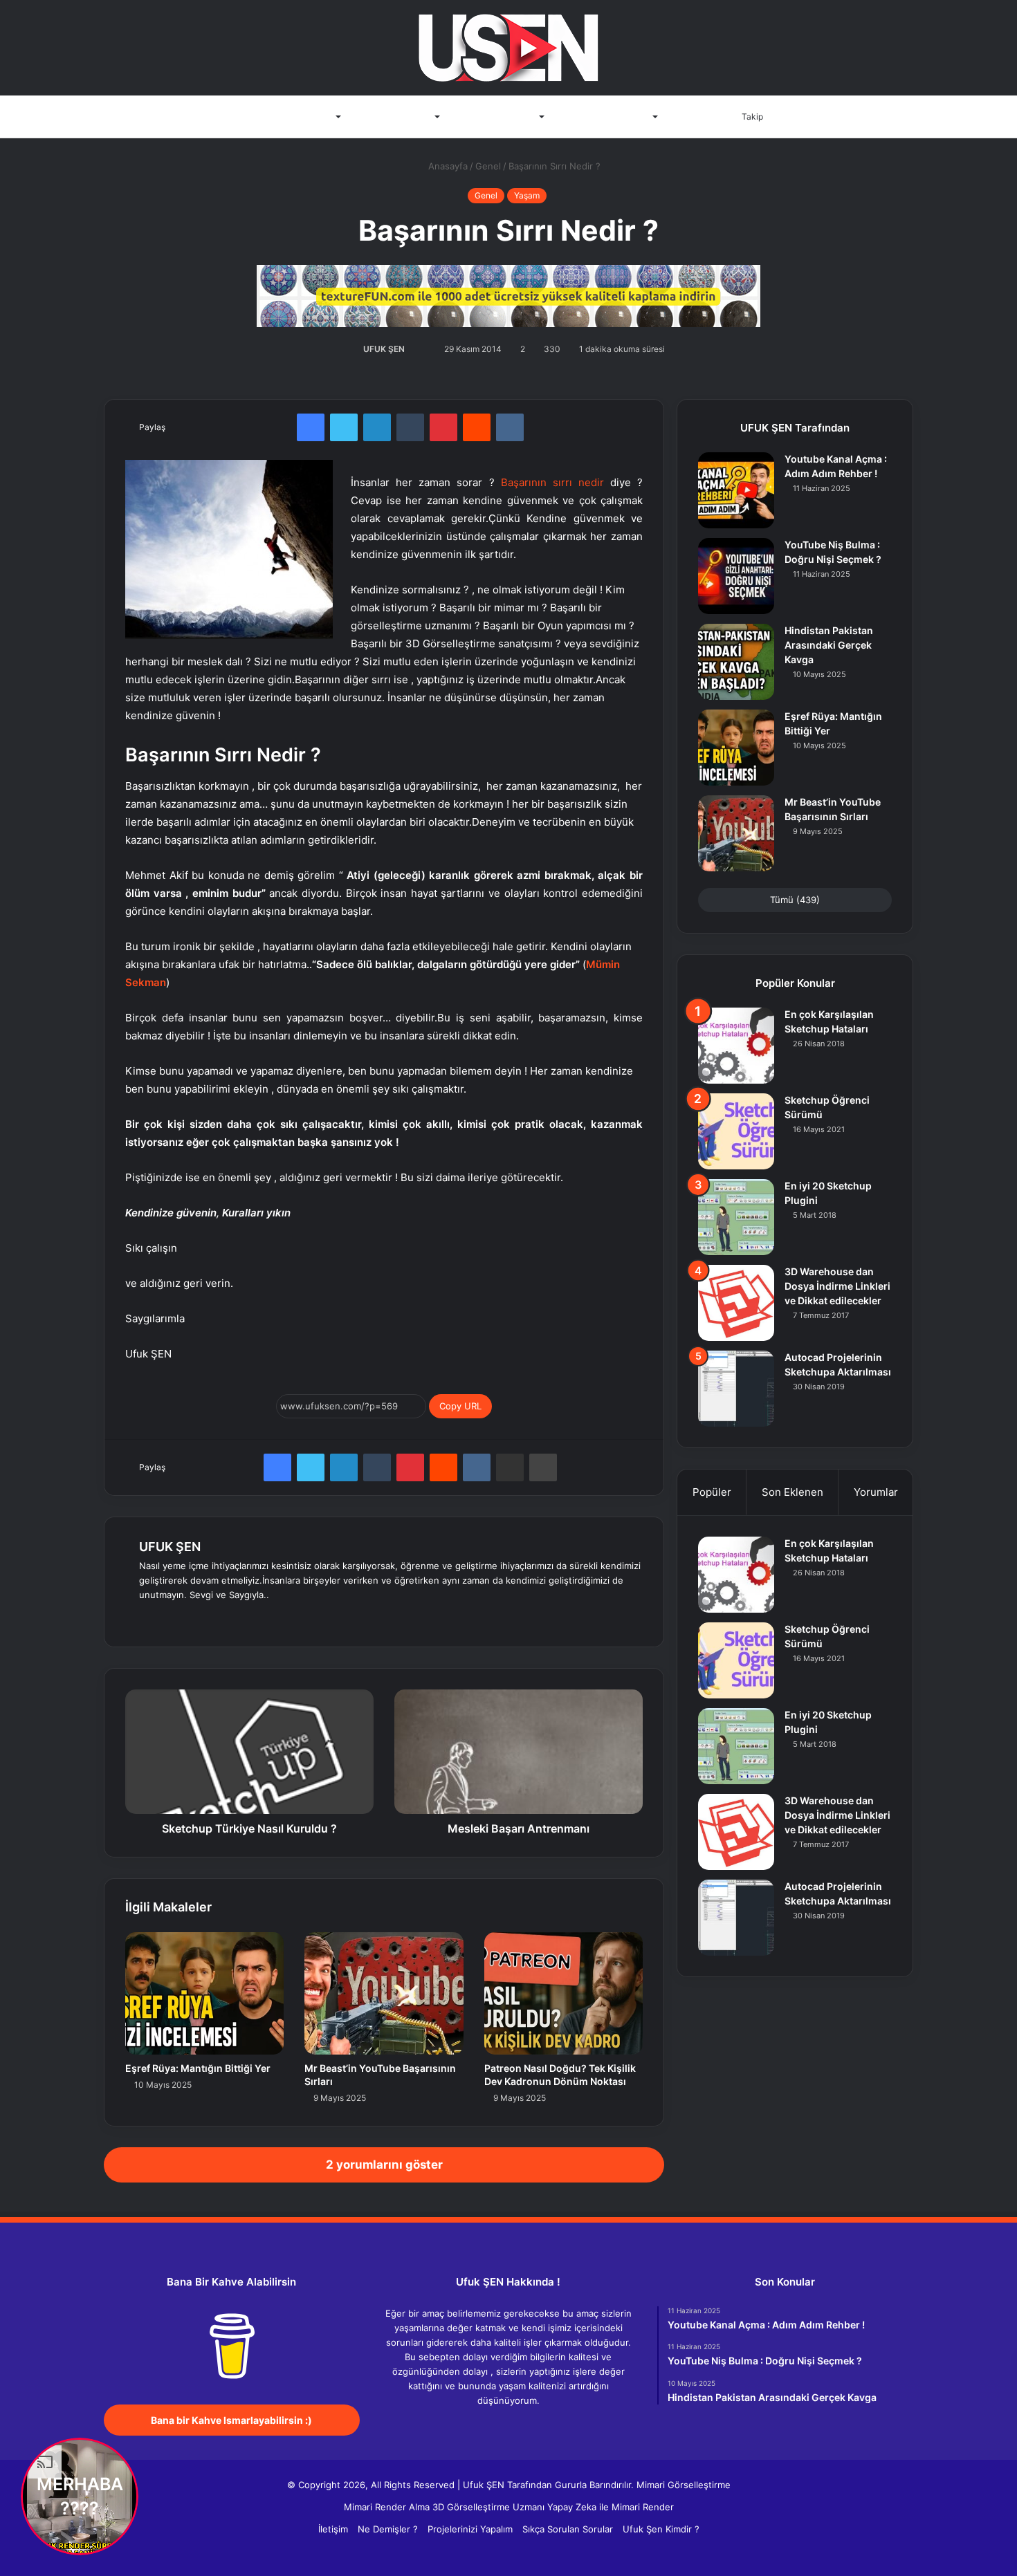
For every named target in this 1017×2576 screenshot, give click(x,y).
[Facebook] (311, 427)
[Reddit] (477, 427)
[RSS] (550, 2427)
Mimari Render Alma (387, 2507)
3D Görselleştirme (497, 117)
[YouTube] (214, 1618)
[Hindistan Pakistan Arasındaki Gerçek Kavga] (736, 662)
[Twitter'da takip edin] (412, 349)
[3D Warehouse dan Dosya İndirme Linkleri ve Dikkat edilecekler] (736, 1303)
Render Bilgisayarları (606, 117)
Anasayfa (232, 117)
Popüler (712, 1492)
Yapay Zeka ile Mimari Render (611, 2507)
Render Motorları (395, 117)
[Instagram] (247, 1618)
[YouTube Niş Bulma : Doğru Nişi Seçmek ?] (736, 576)
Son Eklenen (792, 1492)
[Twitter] (344, 427)
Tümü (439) (795, 900)
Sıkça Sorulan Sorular (568, 2529)
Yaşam (527, 195)
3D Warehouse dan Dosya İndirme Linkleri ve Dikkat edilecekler (837, 1286)
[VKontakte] (510, 427)
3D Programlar (302, 117)
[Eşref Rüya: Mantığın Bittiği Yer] (204, 1993)
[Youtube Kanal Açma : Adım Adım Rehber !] (736, 490)
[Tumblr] (410, 427)
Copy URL (460, 1406)
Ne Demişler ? (388, 2529)
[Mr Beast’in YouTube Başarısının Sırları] (384, 1993)
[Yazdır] (543, 1467)
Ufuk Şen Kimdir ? (661, 2529)
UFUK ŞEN (384, 349)
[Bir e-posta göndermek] (421, 349)
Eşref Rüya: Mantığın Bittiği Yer (198, 2068)
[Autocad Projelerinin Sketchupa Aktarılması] (736, 1389)
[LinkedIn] (377, 427)
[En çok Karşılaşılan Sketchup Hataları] (736, 1046)
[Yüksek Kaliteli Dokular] (508, 293)
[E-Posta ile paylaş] (510, 1467)
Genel (488, 166)
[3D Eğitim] (508, 48)
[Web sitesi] (147, 1618)
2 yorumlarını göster (384, 2165)
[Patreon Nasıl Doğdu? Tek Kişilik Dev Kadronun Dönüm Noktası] (564, 1993)
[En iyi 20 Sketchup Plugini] (736, 1217)
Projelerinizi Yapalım (470, 2529)
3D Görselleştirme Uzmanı (488, 2507)
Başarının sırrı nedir (552, 482)
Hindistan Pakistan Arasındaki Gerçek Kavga (829, 645)
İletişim (691, 117)
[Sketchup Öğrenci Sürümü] (736, 1131)
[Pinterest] (443, 427)
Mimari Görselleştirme (684, 2485)
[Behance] (230, 1618)
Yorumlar (876, 1492)
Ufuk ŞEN (484, 2485)
